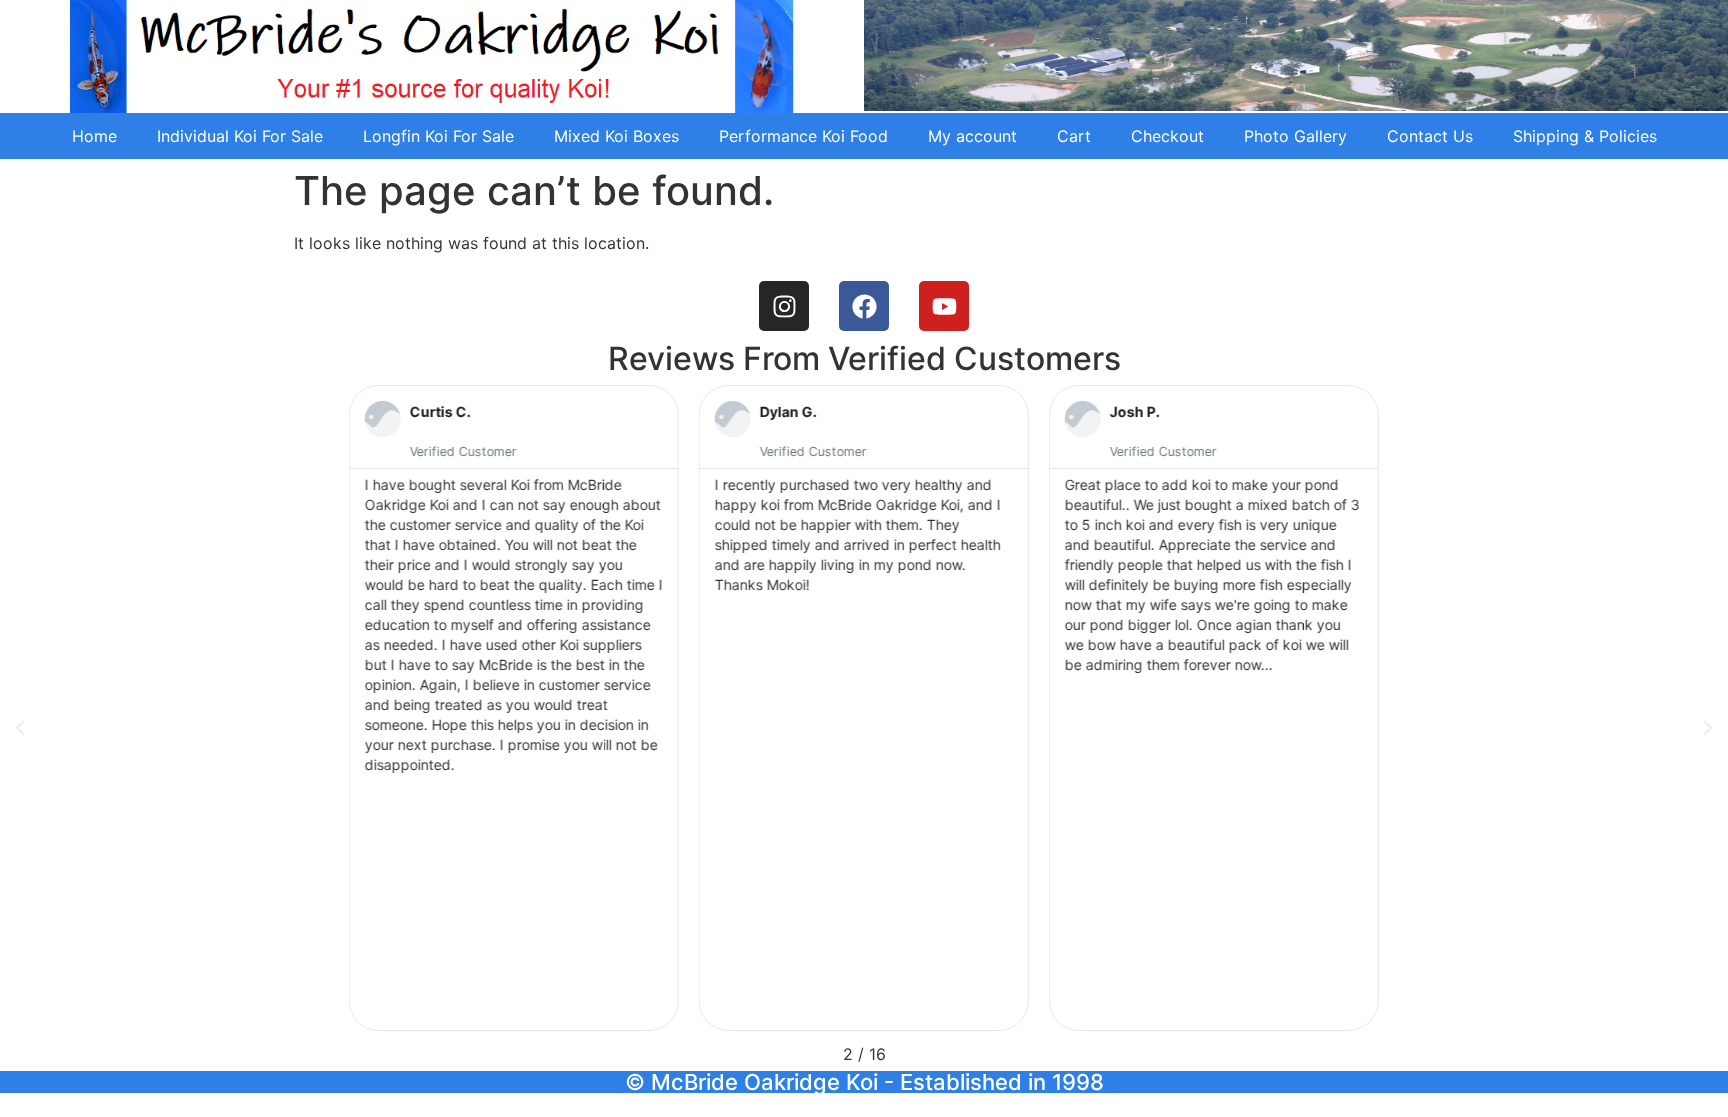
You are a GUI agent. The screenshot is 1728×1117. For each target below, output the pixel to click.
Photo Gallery (1295, 136)
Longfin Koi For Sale (438, 136)
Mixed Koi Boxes (616, 136)
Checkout (1167, 136)
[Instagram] (784, 306)
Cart (1074, 136)
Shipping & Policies (1585, 136)
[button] (20, 728)
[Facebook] (864, 306)
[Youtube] (944, 306)
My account (972, 136)
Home (94, 136)
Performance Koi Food (803, 136)
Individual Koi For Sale (240, 136)
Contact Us (1430, 136)
